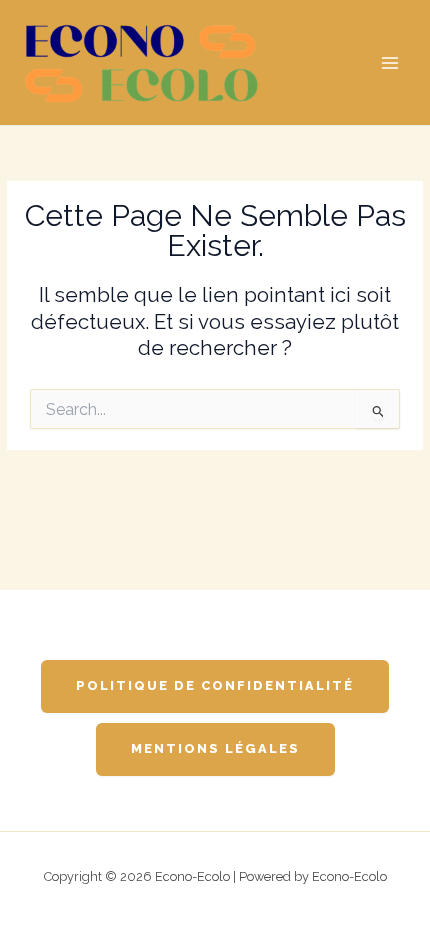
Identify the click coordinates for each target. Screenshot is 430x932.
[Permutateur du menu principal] (390, 62)
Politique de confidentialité (215, 685)
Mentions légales (215, 748)
